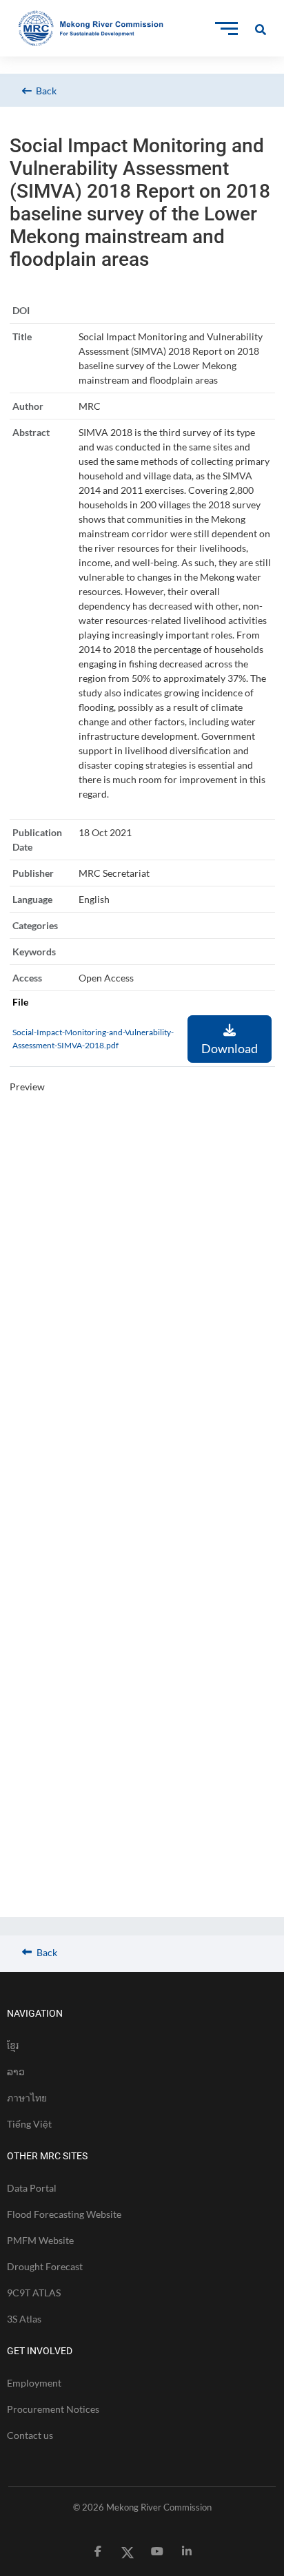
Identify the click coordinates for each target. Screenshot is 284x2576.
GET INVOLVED (40, 2351)
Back (44, 91)
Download (230, 1048)
